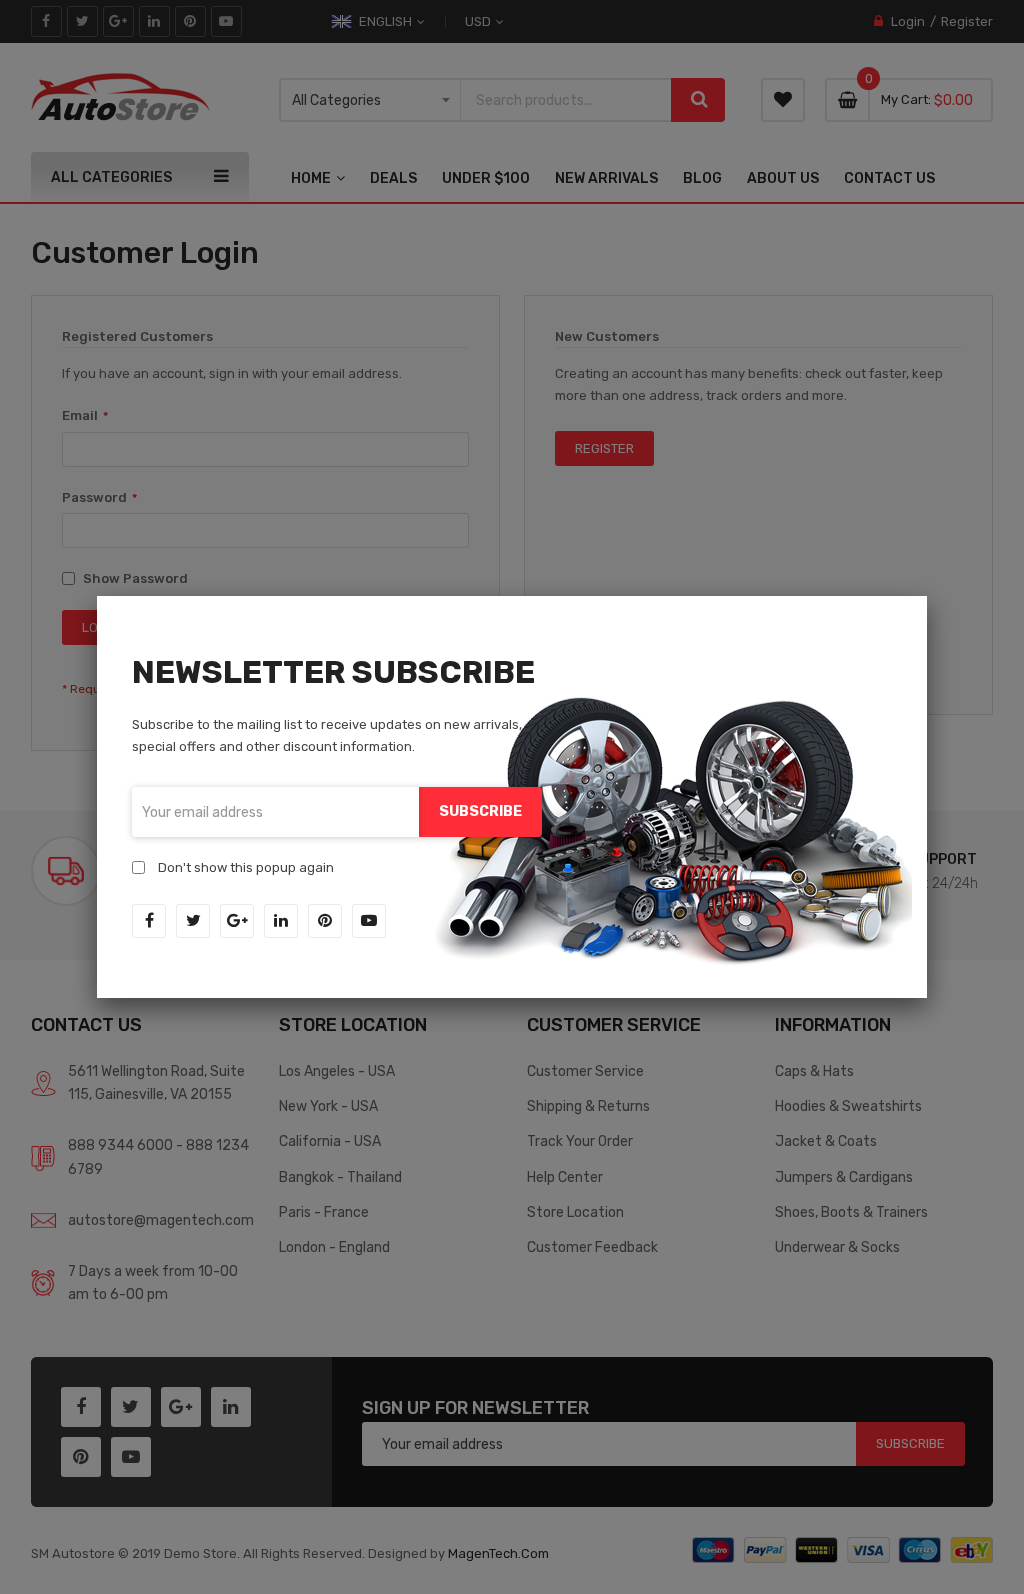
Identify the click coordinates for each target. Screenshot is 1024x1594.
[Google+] (237, 921)
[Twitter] (193, 921)
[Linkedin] (281, 921)
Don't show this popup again (246, 867)
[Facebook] (149, 921)
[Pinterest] (325, 921)
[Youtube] (369, 921)
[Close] (927, 596)
